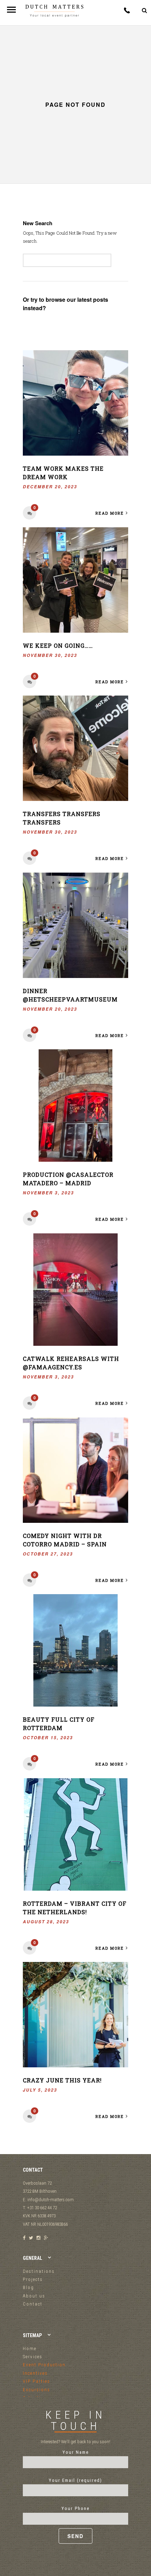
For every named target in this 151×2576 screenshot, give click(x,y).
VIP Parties (37, 2381)
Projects (33, 2279)
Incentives (35, 2373)
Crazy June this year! (62, 2080)
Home (30, 2349)
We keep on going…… (58, 645)
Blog (28, 2287)
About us (34, 2296)
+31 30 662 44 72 (127, 10)
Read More (110, 513)
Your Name (76, 2452)
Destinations (39, 2271)
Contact (33, 2304)
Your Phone (75, 2508)
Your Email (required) (75, 2480)
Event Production (44, 2365)
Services (33, 2357)
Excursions (37, 2390)
